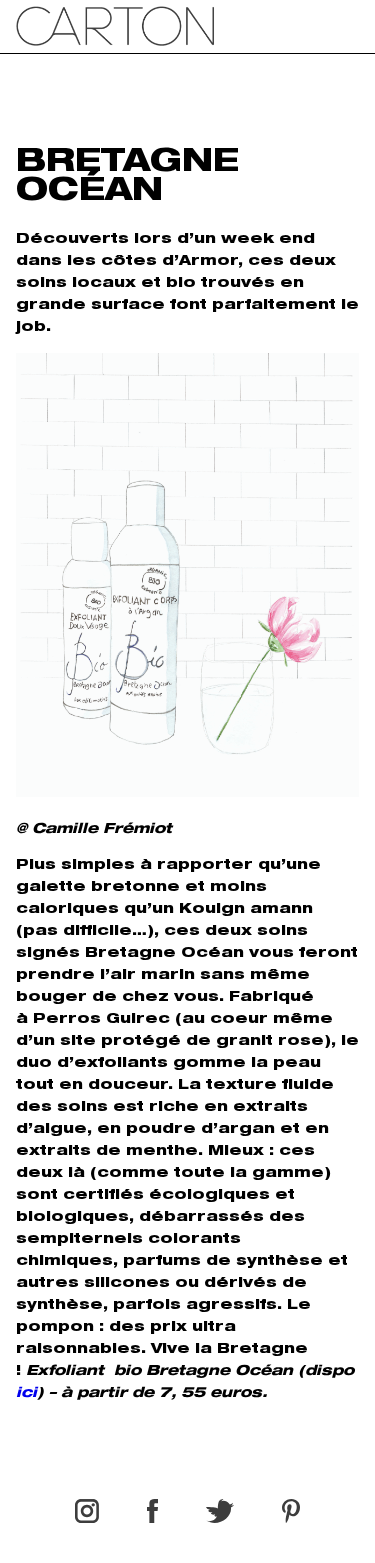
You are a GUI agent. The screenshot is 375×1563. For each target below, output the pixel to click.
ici (26, 1394)
